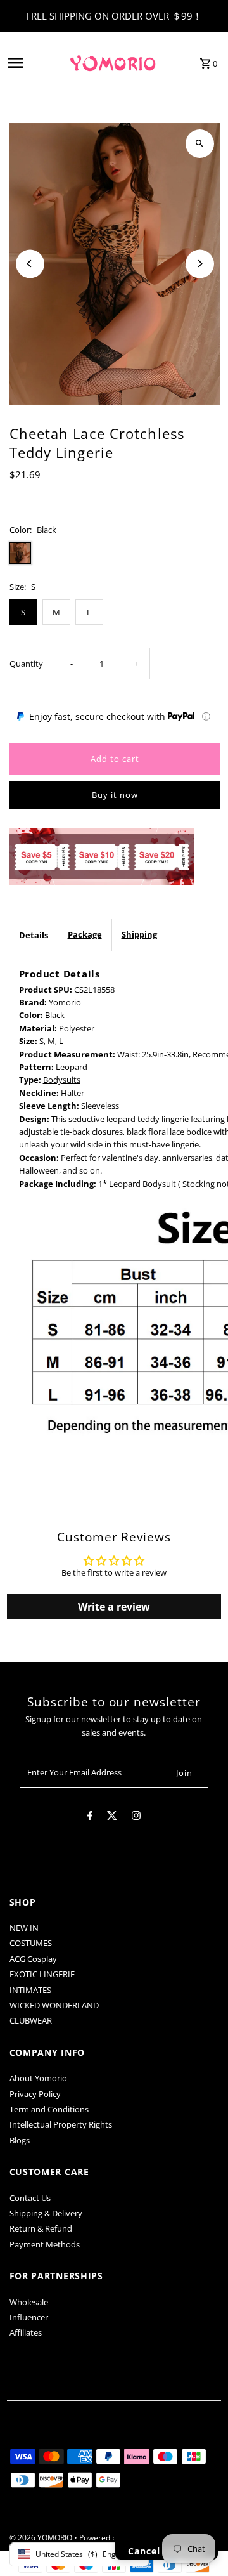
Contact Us (30, 2198)
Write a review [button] (114, 1607)
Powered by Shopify (114, 2538)
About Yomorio (38, 2078)
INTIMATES (30, 1990)
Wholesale (29, 2302)
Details (34, 935)
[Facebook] (90, 1817)
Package (85, 934)
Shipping (139, 934)
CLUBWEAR (31, 2020)
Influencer (29, 2317)
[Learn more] (206, 716)
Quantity (26, 664)
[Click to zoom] (200, 144)
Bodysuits (62, 1080)
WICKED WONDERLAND (54, 2005)
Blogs (20, 2140)
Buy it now (115, 795)
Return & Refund (41, 2228)
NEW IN (24, 1928)
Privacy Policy (35, 2094)
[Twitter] (112, 1817)
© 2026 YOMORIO (42, 2538)
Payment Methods (45, 2244)
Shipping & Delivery (46, 2213)
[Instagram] (136, 1817)
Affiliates (26, 2332)
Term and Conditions (49, 2109)
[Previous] (30, 264)
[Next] (200, 264)
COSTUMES (31, 1943)
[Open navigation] (33, 63)
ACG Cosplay (33, 1959)
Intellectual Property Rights (61, 2124)
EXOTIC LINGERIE (42, 1974)
